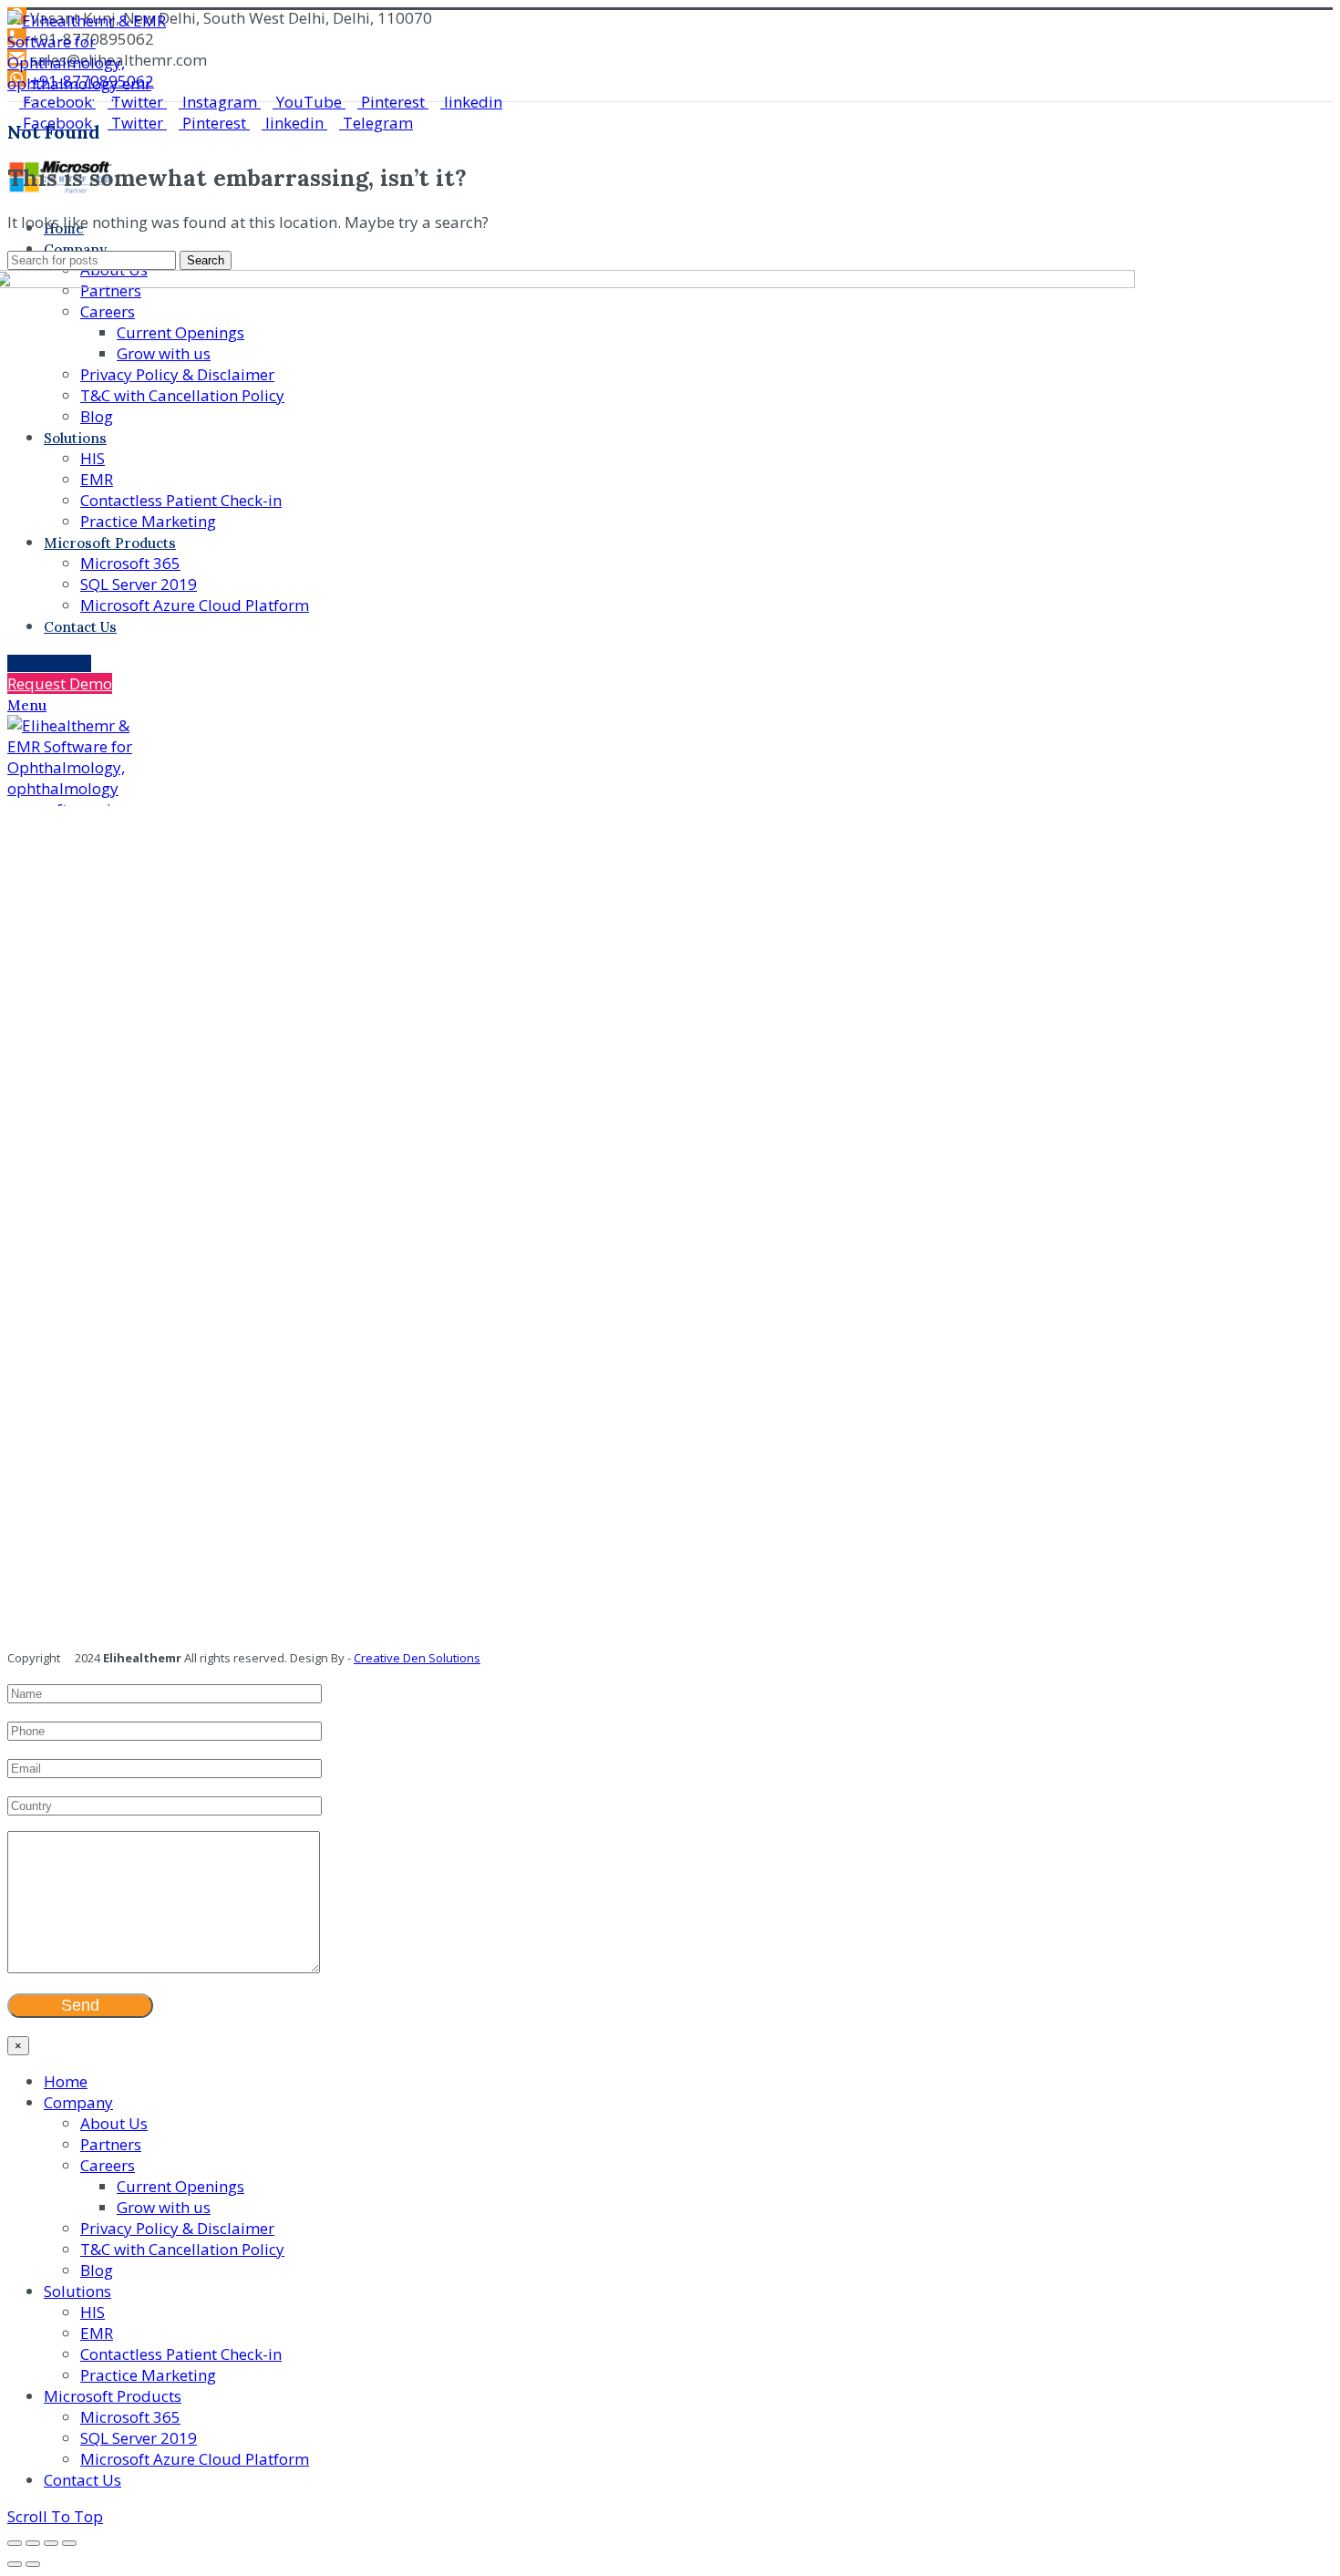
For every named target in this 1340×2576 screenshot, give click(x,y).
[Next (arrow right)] (33, 2564)
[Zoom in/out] (69, 2543)
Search (206, 260)
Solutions (453, 1658)
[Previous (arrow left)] (15, 2564)
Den (413, 1658)
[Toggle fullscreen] (51, 2543)
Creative (377, 1658)
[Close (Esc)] (15, 2543)
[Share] (33, 2543)
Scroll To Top (55, 2516)
